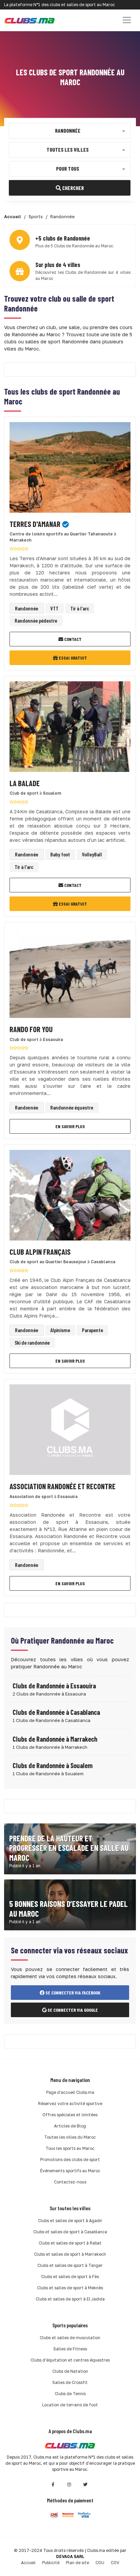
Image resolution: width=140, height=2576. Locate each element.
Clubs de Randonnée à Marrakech (55, 1739)
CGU (100, 2563)
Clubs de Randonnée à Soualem (53, 1765)
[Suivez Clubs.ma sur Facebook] (53, 2485)
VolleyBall (92, 854)
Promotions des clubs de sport (70, 2160)
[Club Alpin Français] (70, 1197)
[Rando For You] (70, 975)
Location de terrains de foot (70, 2405)
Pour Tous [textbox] (68, 168)
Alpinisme (60, 1330)
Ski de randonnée (32, 1342)
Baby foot (60, 854)
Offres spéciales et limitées (70, 2115)
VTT (54, 608)
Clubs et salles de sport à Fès (70, 2277)
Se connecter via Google (72, 2010)
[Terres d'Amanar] (70, 469)
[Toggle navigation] (127, 20)
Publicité (51, 2563)
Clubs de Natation (70, 2371)
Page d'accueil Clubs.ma (70, 2092)
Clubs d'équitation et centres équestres (70, 2360)
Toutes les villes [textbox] (68, 149)
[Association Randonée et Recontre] (70, 1432)
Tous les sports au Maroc (70, 2148)
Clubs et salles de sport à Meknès (70, 2288)
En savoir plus (70, 1126)
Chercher (73, 187)
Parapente (92, 1330)
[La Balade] (70, 729)
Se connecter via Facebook (72, 1993)
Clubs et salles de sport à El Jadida (70, 2299)
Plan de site (77, 2563)
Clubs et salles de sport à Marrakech (70, 2254)
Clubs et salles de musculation (70, 2338)
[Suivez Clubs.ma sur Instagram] (69, 2485)
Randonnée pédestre (36, 620)
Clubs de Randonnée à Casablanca (56, 1712)
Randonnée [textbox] (68, 130)
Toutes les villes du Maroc (70, 2137)
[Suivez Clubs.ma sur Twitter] (86, 2485)
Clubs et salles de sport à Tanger (70, 2265)
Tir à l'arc (80, 608)
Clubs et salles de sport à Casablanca (70, 2232)
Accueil (28, 2563)
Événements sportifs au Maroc (70, 2171)
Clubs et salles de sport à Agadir (70, 2221)
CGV (115, 2563)
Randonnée (27, 608)
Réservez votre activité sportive (70, 2104)
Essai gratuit (72, 658)
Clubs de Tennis (70, 2394)
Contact (72, 639)
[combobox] (70, 131)
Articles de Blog (70, 2126)
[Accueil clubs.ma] (30, 20)
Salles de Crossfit (70, 2382)
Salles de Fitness (70, 2349)
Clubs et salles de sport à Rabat (70, 2243)
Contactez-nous (70, 2182)
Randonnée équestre (72, 1107)
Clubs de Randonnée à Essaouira (54, 1686)
